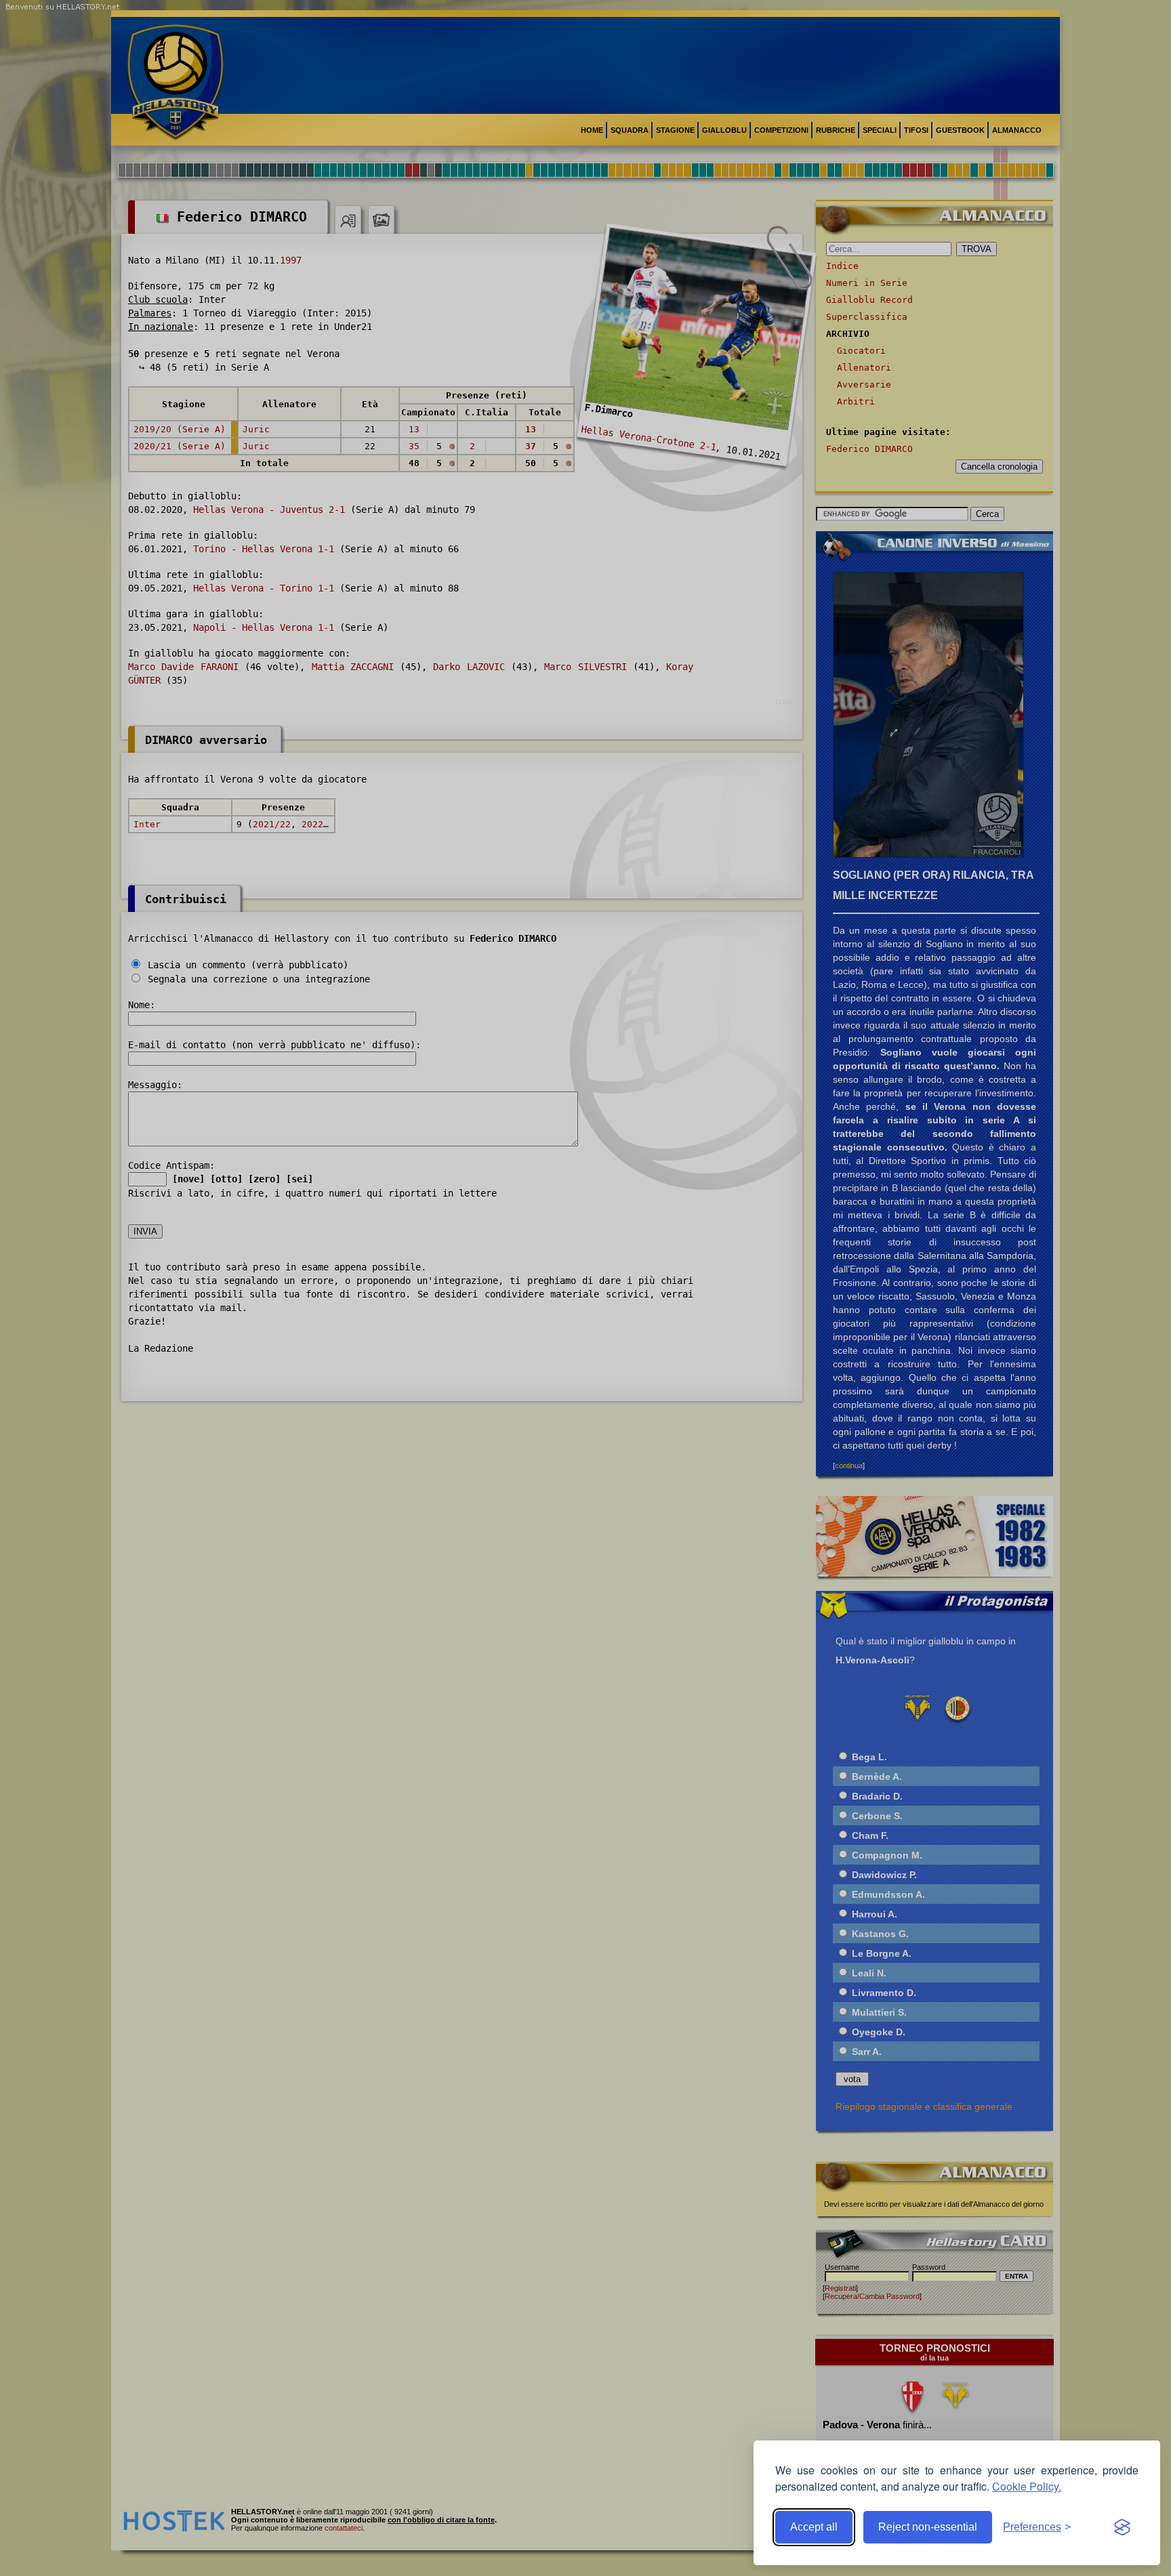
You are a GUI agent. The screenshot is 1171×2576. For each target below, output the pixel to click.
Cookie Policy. (1027, 2486)
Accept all (814, 2527)
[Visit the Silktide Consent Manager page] (1122, 2527)
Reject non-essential (928, 2527)
